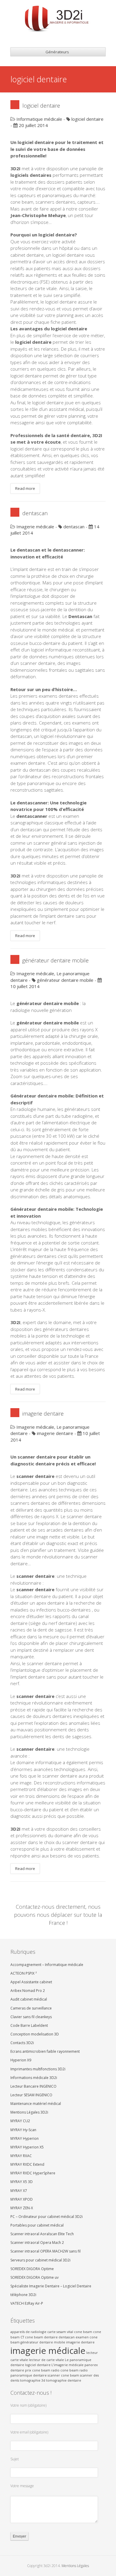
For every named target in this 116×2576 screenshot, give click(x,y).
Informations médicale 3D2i (34, 2078)
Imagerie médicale (35, 527)
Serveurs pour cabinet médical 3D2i (40, 2260)
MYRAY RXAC (21, 2156)
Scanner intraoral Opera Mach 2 (37, 2243)
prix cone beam (38, 2370)
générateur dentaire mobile (55, 960)
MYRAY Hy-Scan (23, 2130)
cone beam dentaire (41, 2337)
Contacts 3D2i (22, 2043)
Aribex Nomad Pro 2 (28, 1991)
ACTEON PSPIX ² (23, 1973)
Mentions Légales (75, 2566)
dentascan (35, 513)
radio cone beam (65, 2370)
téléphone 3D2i (23, 2295)
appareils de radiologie (28, 2332)
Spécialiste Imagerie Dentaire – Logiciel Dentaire (51, 2286)
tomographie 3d (33, 2380)
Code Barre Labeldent (29, 2025)
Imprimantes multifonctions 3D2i (38, 2069)
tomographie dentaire (64, 2380)
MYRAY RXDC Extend (27, 2164)
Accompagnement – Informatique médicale (47, 1965)
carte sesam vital (60, 2332)
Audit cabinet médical (29, 1999)
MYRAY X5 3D (22, 2182)
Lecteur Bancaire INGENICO (33, 2086)
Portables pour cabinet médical (37, 2225)
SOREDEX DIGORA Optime (32, 2269)
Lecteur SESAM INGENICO (31, 2095)
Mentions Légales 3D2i (29, 2112)
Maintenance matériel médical (36, 2104)
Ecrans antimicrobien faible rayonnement (45, 2051)
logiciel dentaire (41, 106)
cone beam (83, 2332)
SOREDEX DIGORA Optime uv (35, 2277)
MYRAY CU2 (20, 2121)
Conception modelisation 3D (35, 2034)
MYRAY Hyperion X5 (27, 2147)
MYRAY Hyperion (25, 2138)
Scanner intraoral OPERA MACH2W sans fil (46, 2251)
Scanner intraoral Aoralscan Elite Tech (42, 2234)
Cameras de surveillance (31, 2008)
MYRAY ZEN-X (22, 2208)
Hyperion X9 (21, 2060)
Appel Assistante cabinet (31, 1982)
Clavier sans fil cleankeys (31, 2017)
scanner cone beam (63, 2375)
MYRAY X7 (19, 2191)
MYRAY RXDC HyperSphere (33, 2173)
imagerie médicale (48, 2351)
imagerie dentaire (43, 1414)
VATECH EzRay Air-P (27, 2303)
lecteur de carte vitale (46, 2360)
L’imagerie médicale (68, 2365)
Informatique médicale (39, 119)
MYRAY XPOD (22, 2199)
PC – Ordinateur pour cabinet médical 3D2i (47, 2217)
